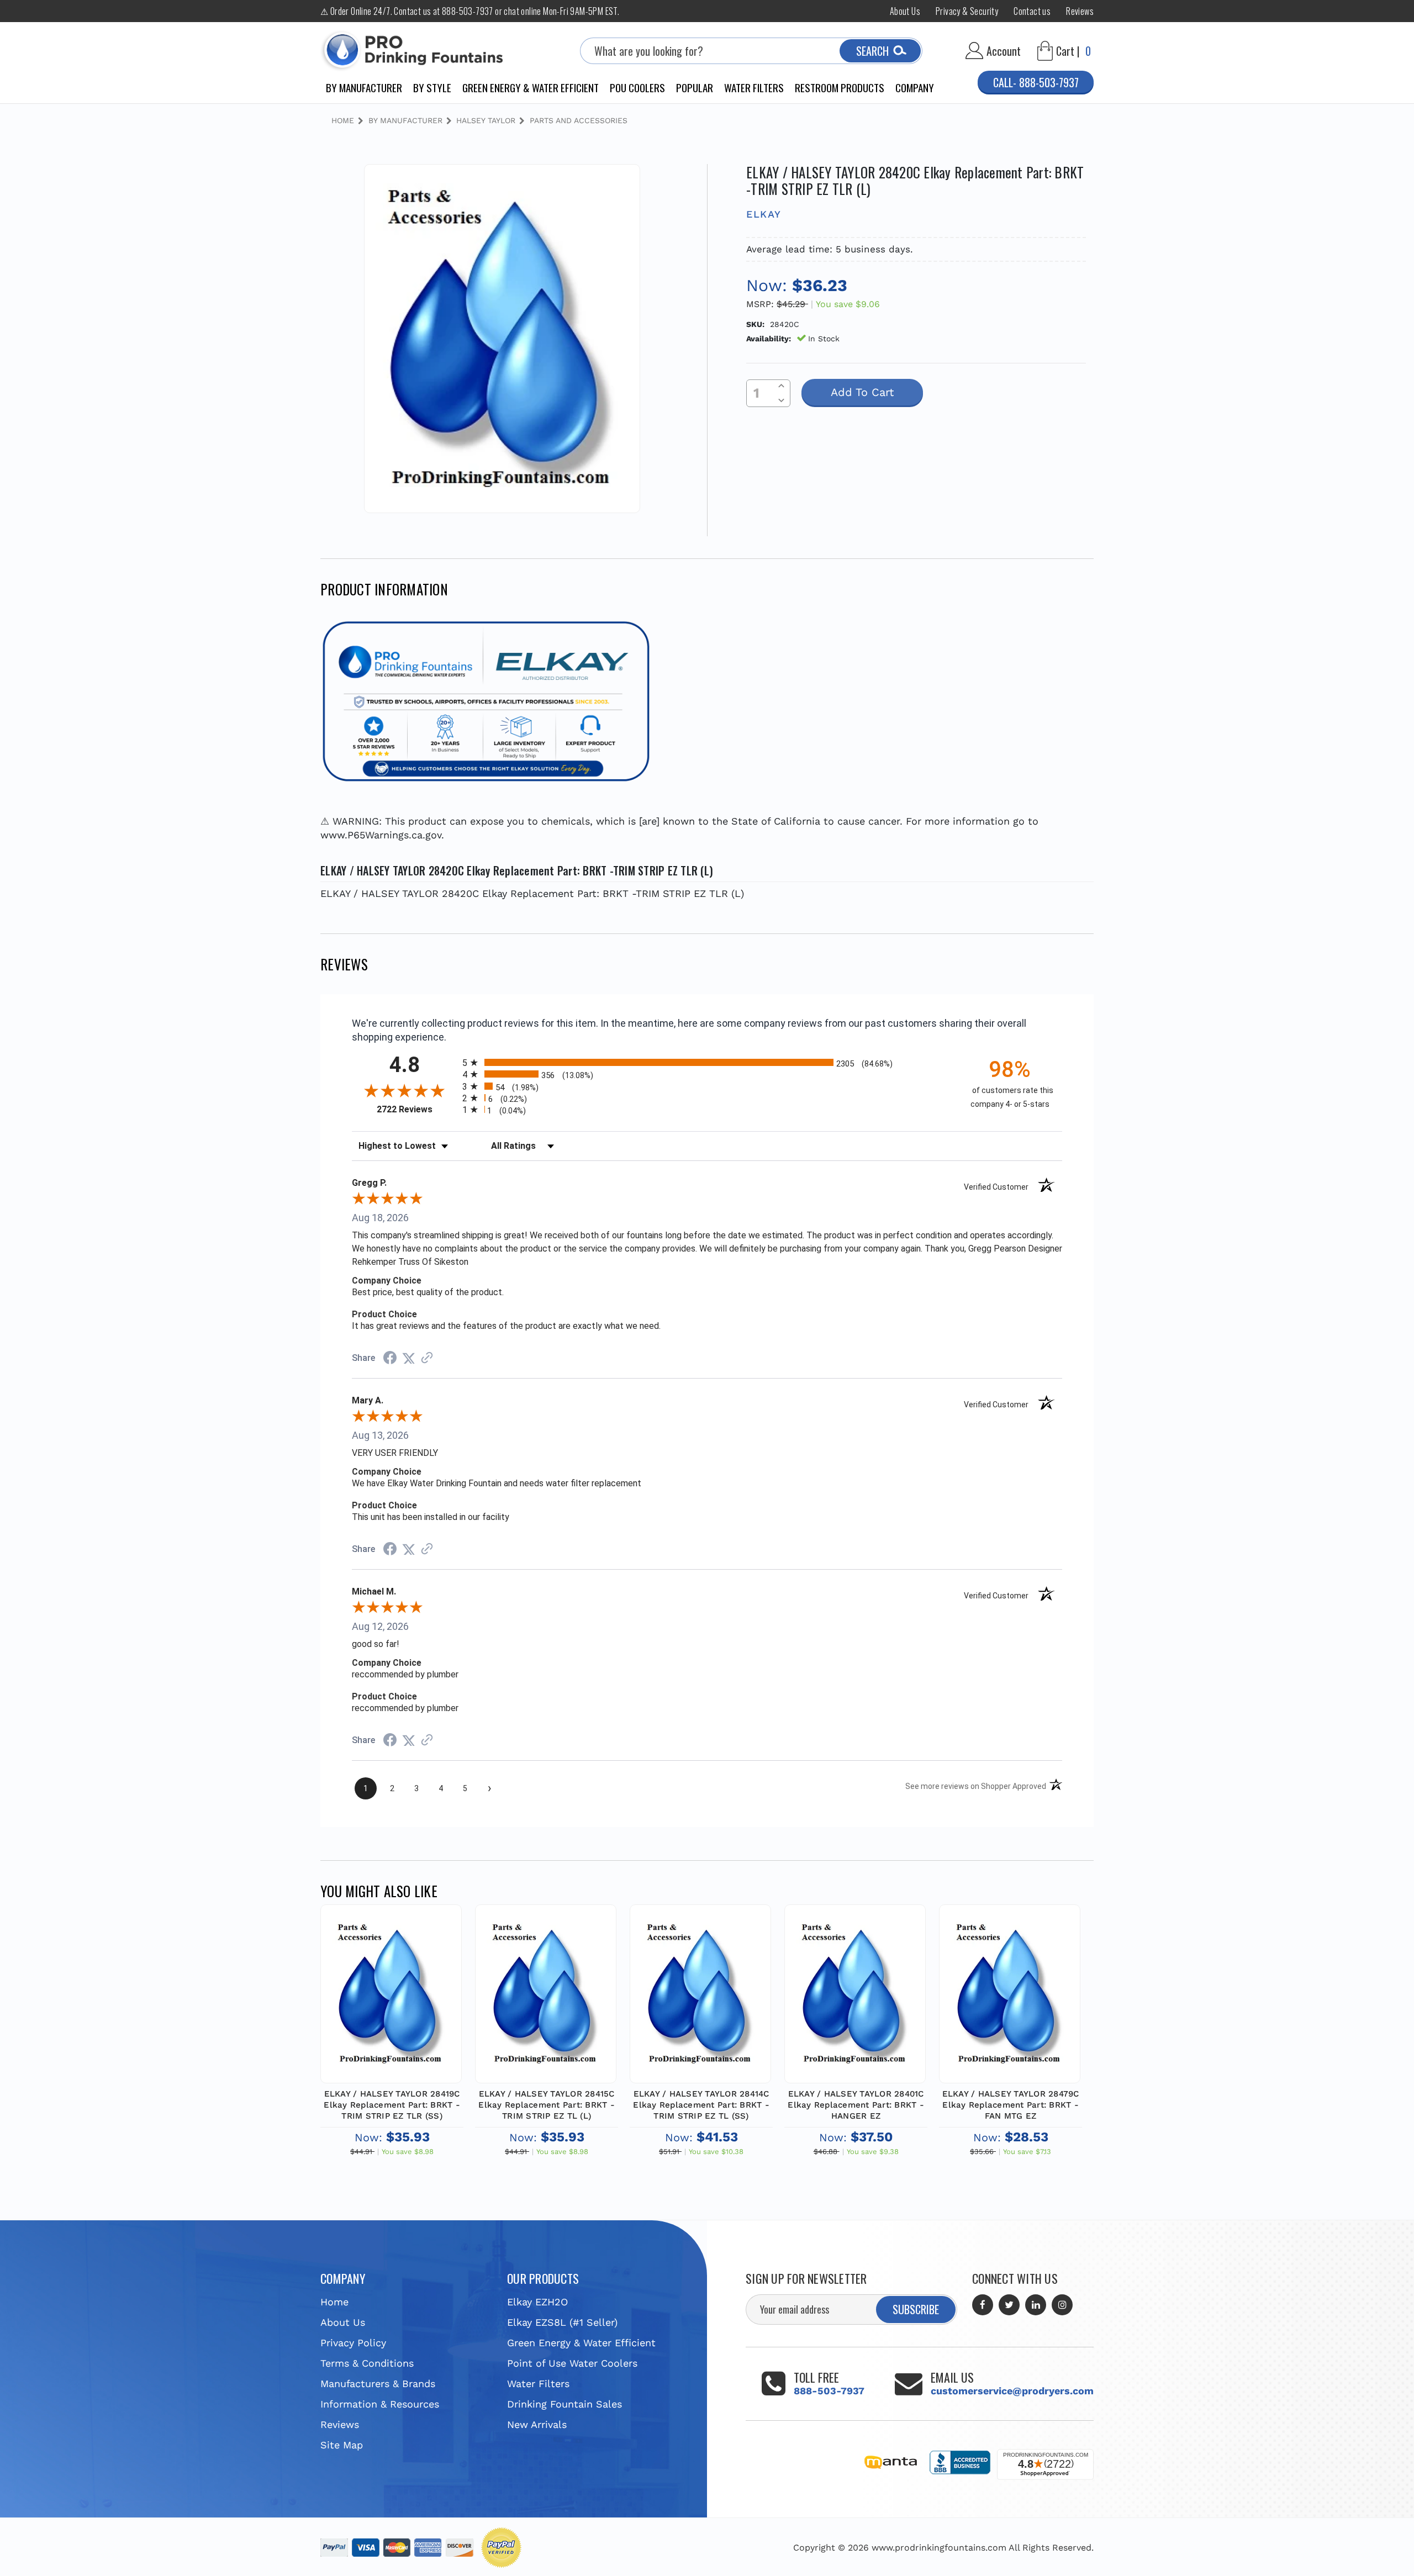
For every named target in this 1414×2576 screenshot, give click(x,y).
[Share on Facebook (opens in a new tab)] (390, 1358)
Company (915, 87)
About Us (905, 11)
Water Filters (754, 87)
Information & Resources (380, 2404)
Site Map (342, 2445)
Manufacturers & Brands (378, 2384)
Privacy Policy (353, 2343)
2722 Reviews (417, 1109)
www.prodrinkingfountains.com (939, 2548)
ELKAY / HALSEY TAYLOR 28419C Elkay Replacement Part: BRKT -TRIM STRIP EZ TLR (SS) (392, 2105)
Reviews (1080, 11)
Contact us (1032, 11)
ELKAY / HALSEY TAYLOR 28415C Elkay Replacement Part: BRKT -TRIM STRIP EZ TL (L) (547, 2105)
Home (334, 2302)
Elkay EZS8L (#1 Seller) (562, 2322)
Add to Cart (391, 2005)
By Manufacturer (364, 87)
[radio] (707, 1062)
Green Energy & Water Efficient (531, 87)
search (872, 51)
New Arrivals (537, 2424)
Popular (695, 87)
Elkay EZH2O (537, 2302)
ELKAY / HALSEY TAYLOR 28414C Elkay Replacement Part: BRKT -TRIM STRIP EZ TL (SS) (701, 2105)
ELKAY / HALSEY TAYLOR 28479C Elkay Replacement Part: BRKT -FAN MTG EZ (1011, 2105)
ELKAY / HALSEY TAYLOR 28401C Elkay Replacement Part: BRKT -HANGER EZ (856, 2105)
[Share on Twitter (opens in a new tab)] (409, 1358)
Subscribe (916, 2309)
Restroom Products (840, 87)
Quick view (391, 1978)
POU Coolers (637, 87)
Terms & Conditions (367, 2363)
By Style (432, 87)
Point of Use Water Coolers (572, 2363)
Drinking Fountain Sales (564, 2404)
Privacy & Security (967, 11)
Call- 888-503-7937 (1036, 82)
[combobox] (751, 51)
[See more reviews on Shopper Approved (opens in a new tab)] (427, 1358)
